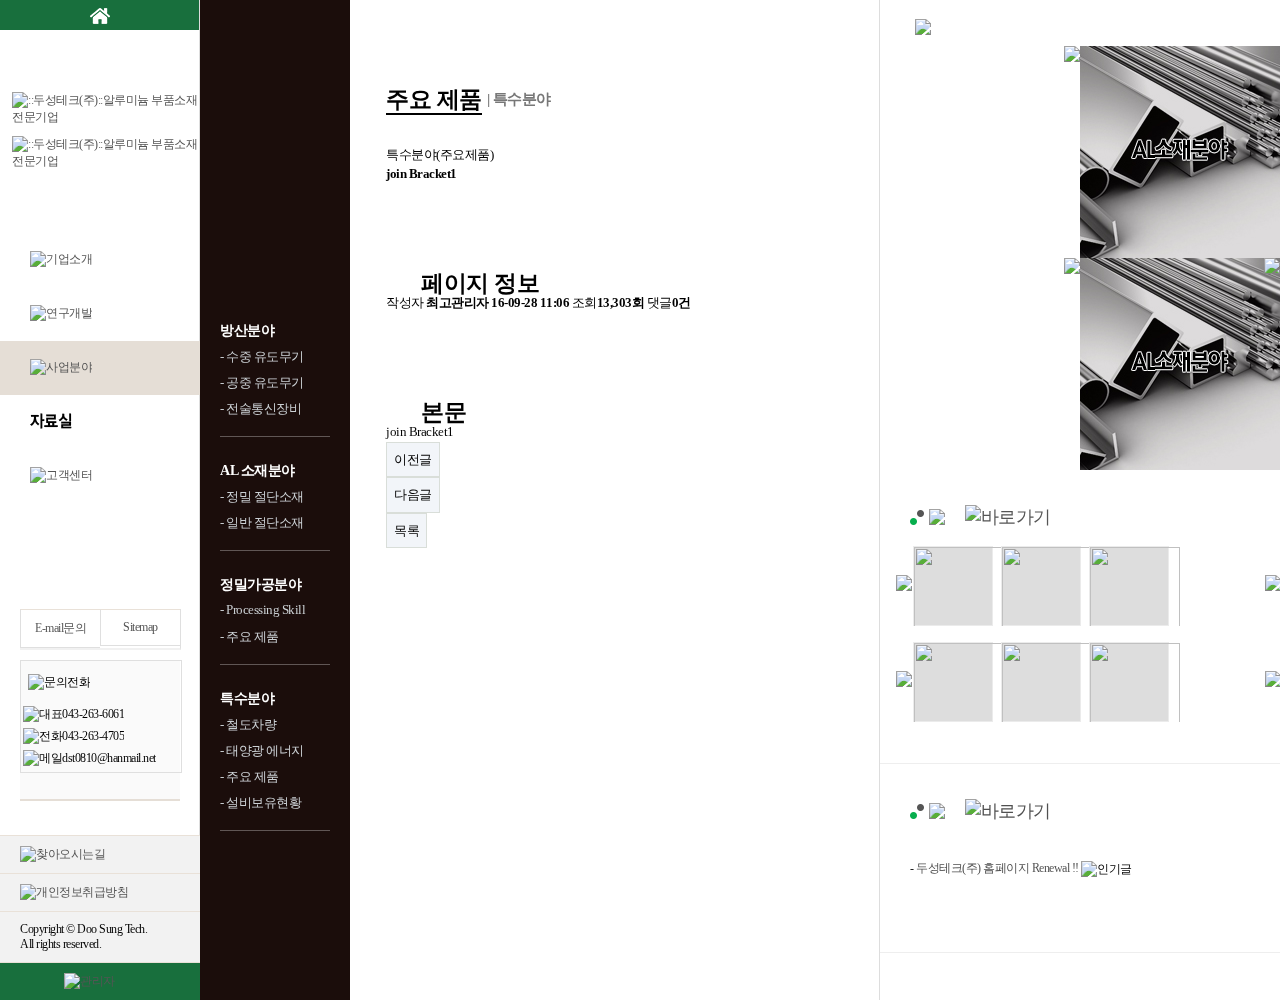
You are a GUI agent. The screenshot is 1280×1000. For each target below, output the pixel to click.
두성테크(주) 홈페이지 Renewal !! (997, 868)
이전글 (413, 459)
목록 (406, 530)
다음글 (413, 494)
